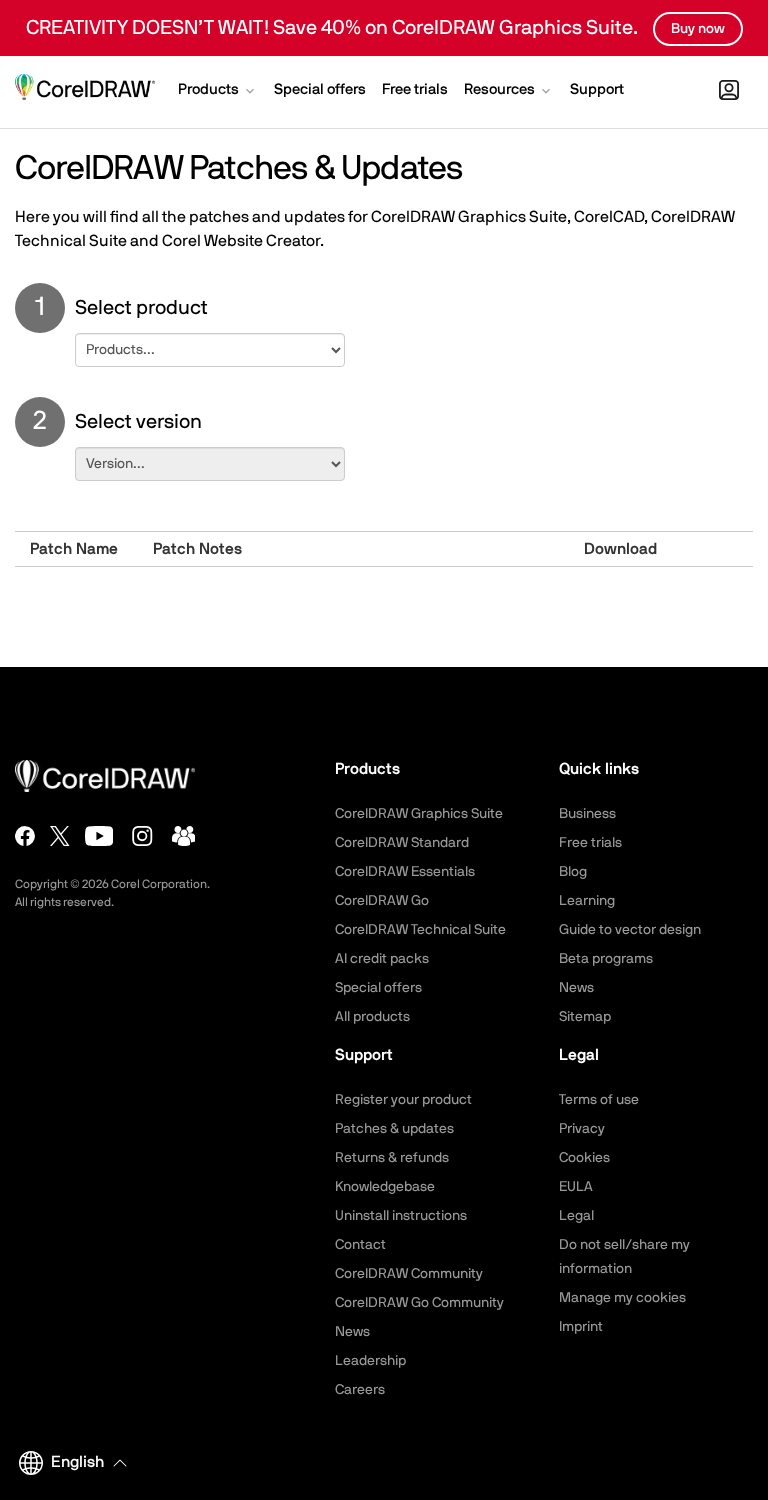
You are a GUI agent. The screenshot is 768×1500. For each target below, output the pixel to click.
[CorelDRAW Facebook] (25, 836)
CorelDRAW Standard (402, 843)
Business (587, 814)
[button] (218, 92)
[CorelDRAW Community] (184, 836)
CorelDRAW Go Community (419, 1303)
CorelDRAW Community (409, 1274)
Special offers (378, 988)
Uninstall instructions (401, 1216)
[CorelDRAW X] (60, 836)
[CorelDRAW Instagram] (142, 836)
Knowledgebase (385, 1187)
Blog (573, 872)
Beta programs (606, 959)
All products (372, 1017)
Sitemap (585, 1017)
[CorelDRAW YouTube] (99, 836)
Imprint (581, 1327)
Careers (360, 1390)
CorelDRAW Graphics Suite (419, 814)
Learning (587, 901)
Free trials (590, 843)
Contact (360, 1245)
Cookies (584, 1158)
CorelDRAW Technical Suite (420, 930)
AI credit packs (382, 959)
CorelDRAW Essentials (405, 872)
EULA (576, 1187)
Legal (576, 1216)
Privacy (582, 1129)
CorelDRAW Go (382, 901)
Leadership (370, 1361)
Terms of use (599, 1100)
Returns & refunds (392, 1158)
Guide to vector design (630, 930)
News (576, 988)
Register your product (403, 1100)
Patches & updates (394, 1129)
